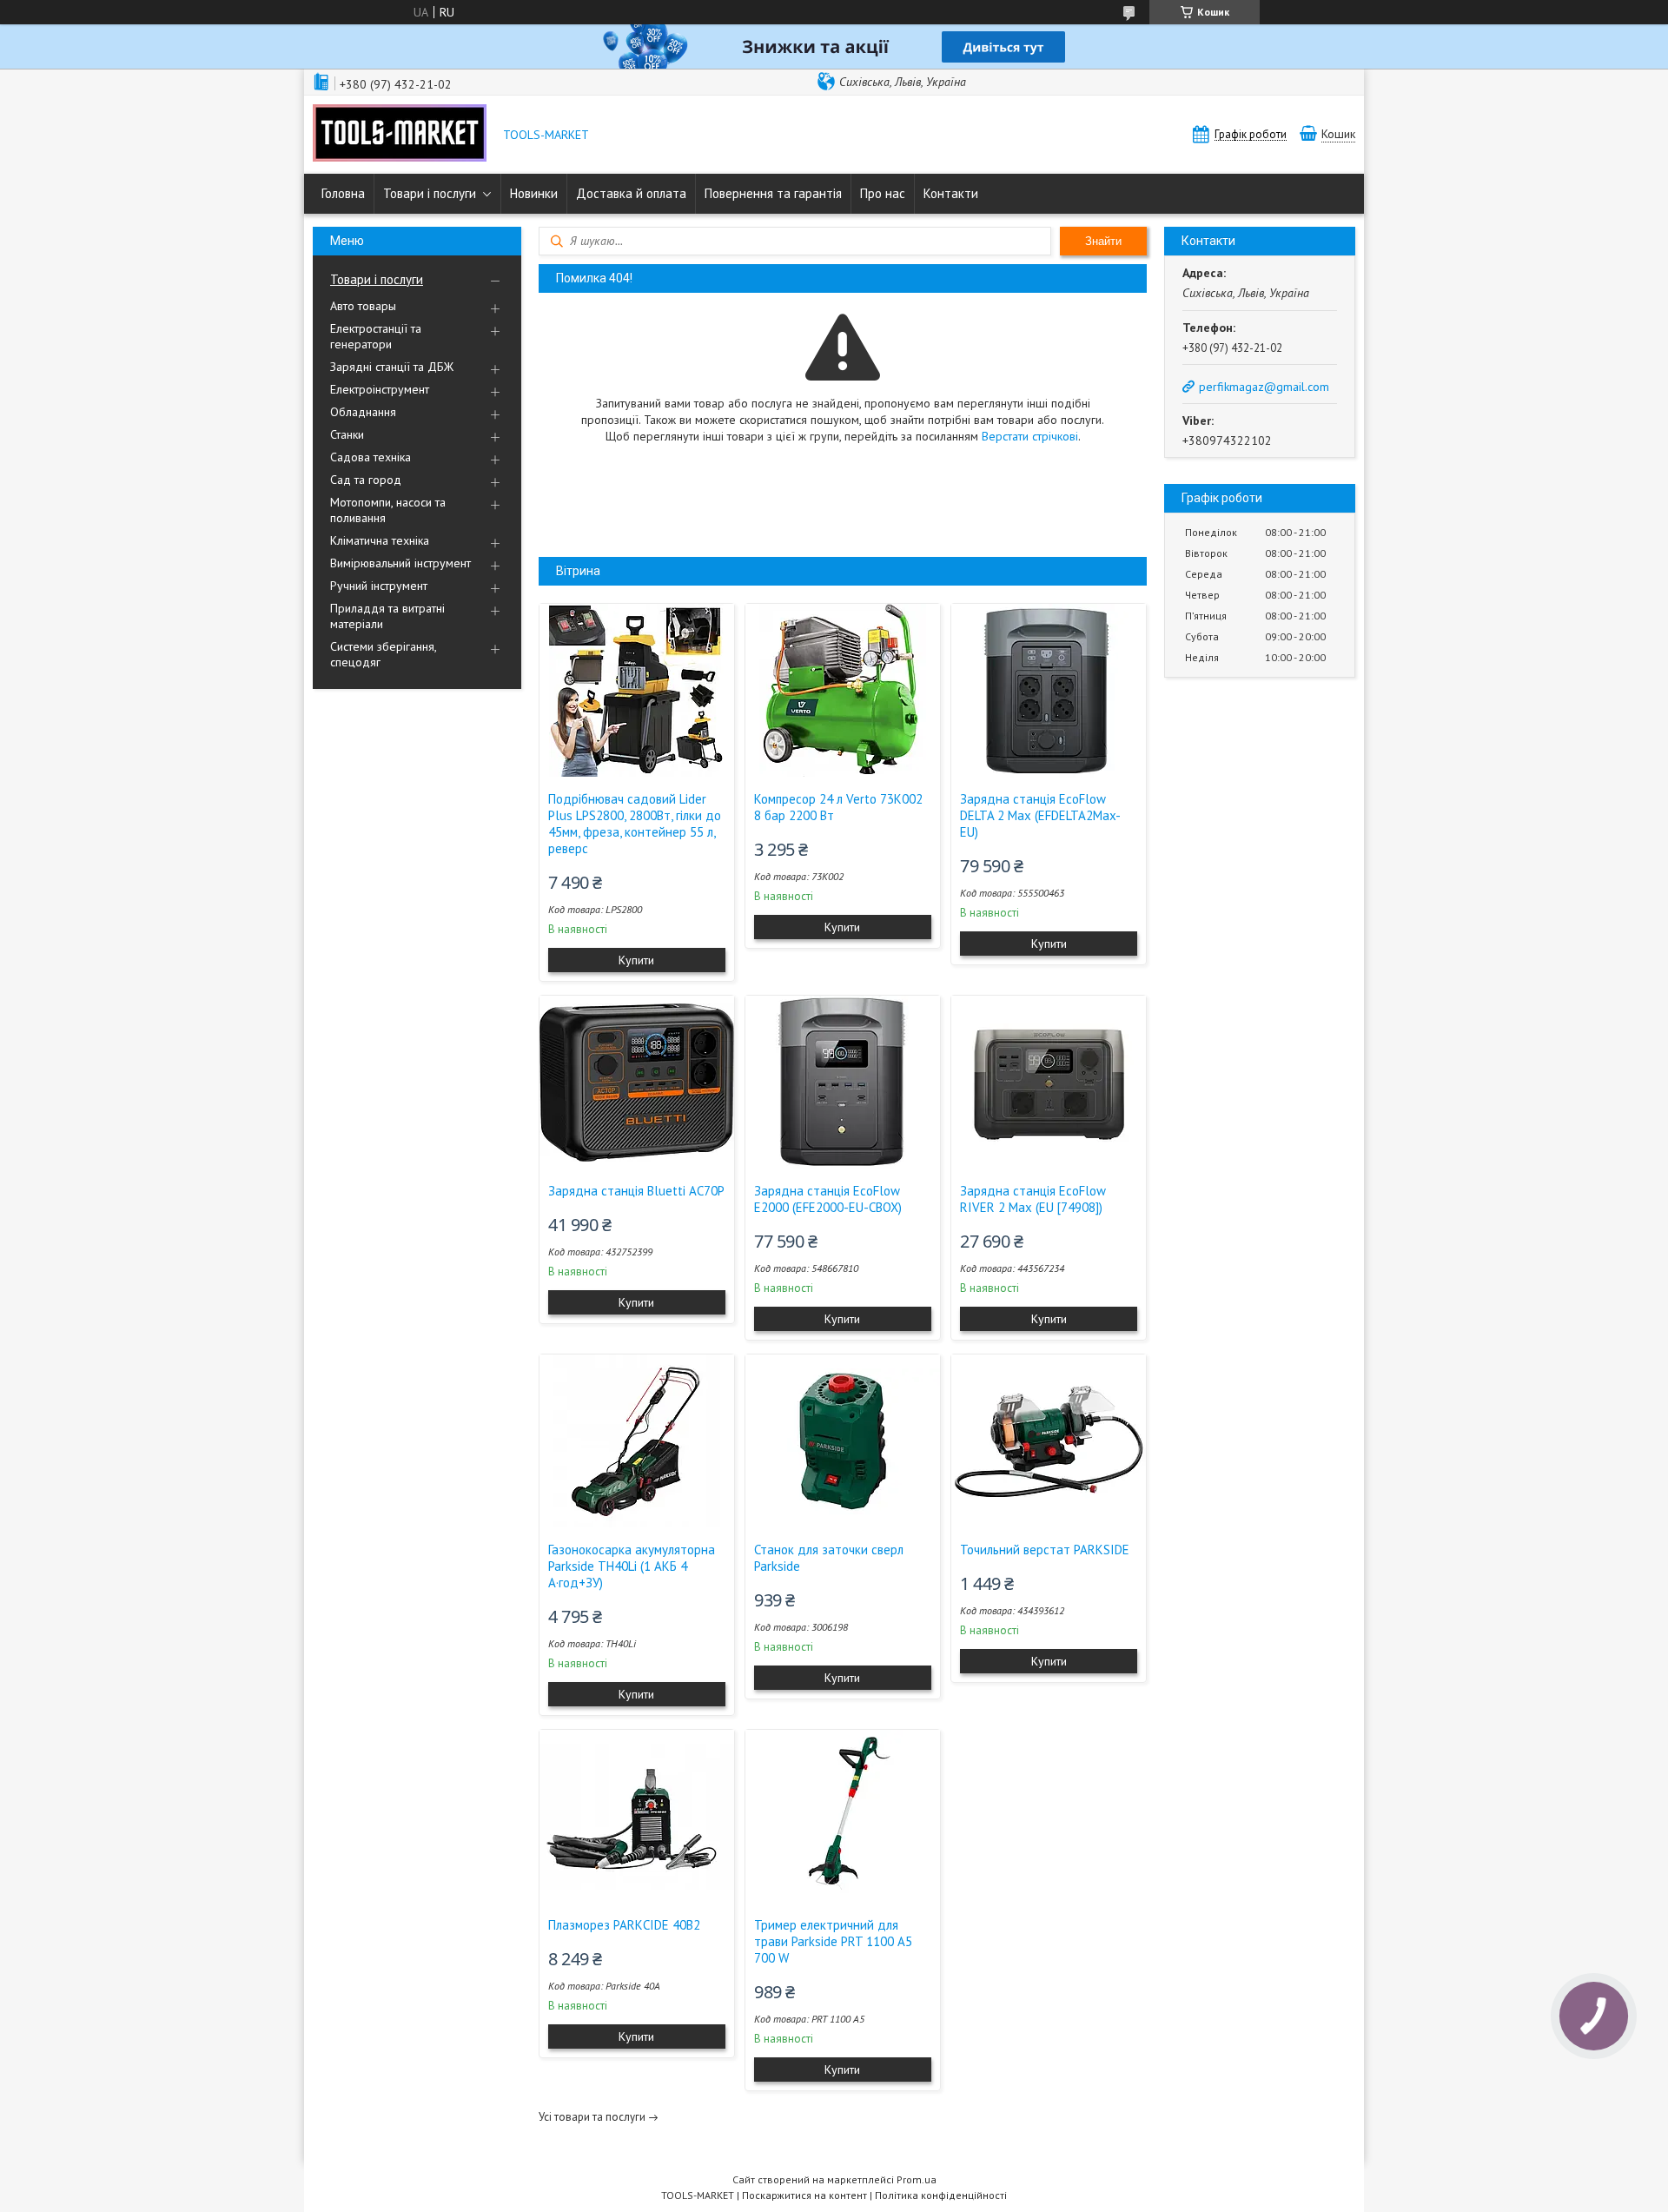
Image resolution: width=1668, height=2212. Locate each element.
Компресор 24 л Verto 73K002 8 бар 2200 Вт (838, 807)
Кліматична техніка (380, 540)
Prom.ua (917, 2179)
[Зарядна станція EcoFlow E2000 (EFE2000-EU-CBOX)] (843, 1083)
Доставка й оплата (631, 193)
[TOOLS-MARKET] (400, 135)
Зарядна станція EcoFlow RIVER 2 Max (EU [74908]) (1033, 1199)
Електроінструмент (380, 389)
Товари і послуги (430, 193)
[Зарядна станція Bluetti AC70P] (637, 1083)
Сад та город (366, 480)
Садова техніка (371, 457)
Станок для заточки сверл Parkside (829, 1558)
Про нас (883, 193)
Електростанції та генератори (376, 336)
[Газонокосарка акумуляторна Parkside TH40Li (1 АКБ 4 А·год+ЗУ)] (637, 1441)
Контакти (951, 193)
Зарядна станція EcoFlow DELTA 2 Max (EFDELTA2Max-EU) (1040, 815)
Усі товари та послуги (592, 2117)
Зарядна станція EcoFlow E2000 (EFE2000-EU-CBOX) (828, 1199)
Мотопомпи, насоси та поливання (388, 510)
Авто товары (363, 306)
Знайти (1103, 241)
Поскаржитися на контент (804, 2195)
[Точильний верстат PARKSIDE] (1049, 1441)
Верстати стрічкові (1030, 436)
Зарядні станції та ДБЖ (392, 367)
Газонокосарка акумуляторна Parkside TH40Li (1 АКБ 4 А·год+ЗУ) (632, 1566)
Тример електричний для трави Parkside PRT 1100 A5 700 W (833, 1941)
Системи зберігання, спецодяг (383, 654)
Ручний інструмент (379, 586)
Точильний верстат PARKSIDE (1045, 1550)
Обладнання (363, 412)
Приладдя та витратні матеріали (387, 616)
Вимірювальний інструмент (400, 563)
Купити (636, 960)
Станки (347, 434)
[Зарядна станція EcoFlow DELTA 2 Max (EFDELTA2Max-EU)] (1049, 691)
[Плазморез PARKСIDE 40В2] (637, 1817)
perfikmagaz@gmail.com (1264, 387)
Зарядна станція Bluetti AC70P (636, 1191)
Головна (343, 193)
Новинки (534, 193)
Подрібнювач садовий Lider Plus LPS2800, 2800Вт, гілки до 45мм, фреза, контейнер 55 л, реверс (635, 824)
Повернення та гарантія (773, 193)
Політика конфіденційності (941, 2195)
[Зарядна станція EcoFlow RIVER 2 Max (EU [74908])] (1049, 1083)
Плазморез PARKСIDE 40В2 (624, 1925)
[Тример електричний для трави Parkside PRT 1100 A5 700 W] (843, 1817)
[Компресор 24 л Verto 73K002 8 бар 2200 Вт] (843, 691)
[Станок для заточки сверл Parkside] (843, 1441)
